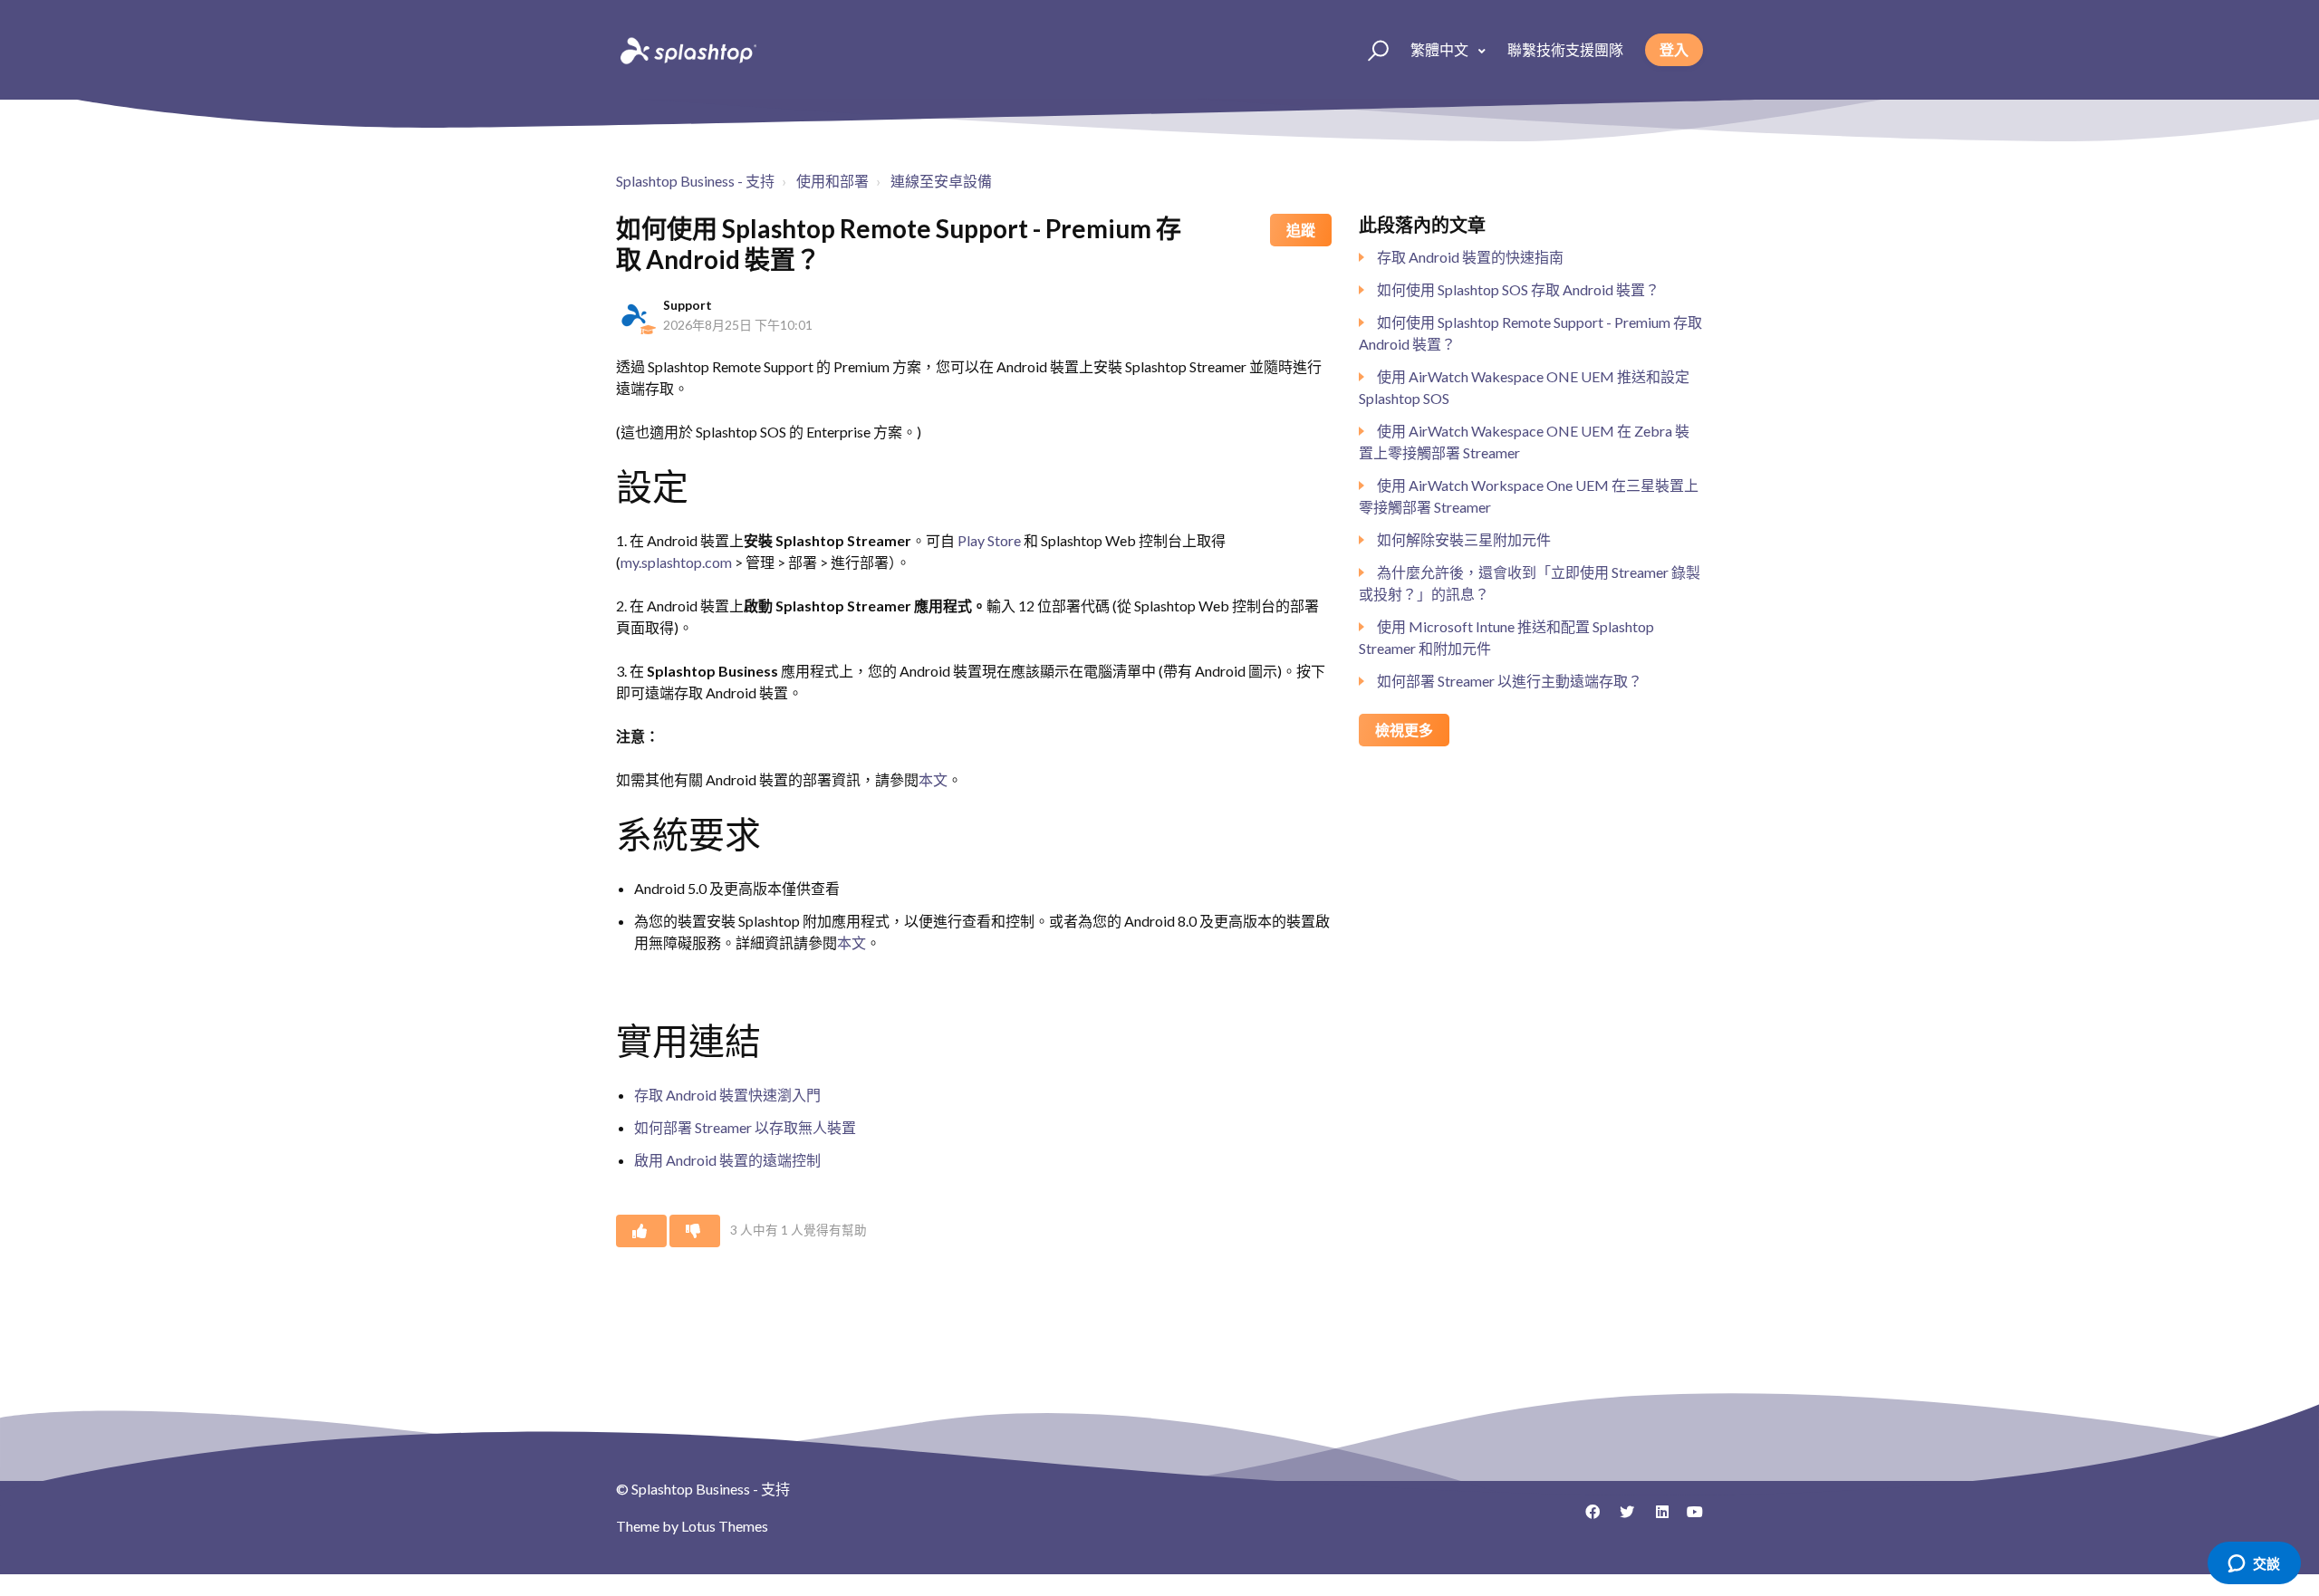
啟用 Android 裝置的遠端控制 (727, 1160)
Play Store (989, 540)
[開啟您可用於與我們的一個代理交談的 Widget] (2254, 1564)
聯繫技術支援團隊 (1565, 49)
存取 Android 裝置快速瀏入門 (727, 1095)
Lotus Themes (725, 1526)
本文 (933, 779)
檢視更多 (1404, 730)
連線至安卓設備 (941, 181)
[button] (1370, 50)
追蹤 (1301, 230)
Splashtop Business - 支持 (695, 181)
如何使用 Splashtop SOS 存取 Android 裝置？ (1518, 289)
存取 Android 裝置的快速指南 (1470, 257)
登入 (1674, 49)
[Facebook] (1586, 1518)
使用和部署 (832, 181)
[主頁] (687, 50)
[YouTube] (1689, 1518)
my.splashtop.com (676, 562)
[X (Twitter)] (1621, 1518)
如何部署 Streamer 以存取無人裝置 (745, 1127)
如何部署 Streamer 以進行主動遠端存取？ (1510, 681)
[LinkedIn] (1655, 1518)
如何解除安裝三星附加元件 (1464, 539)
